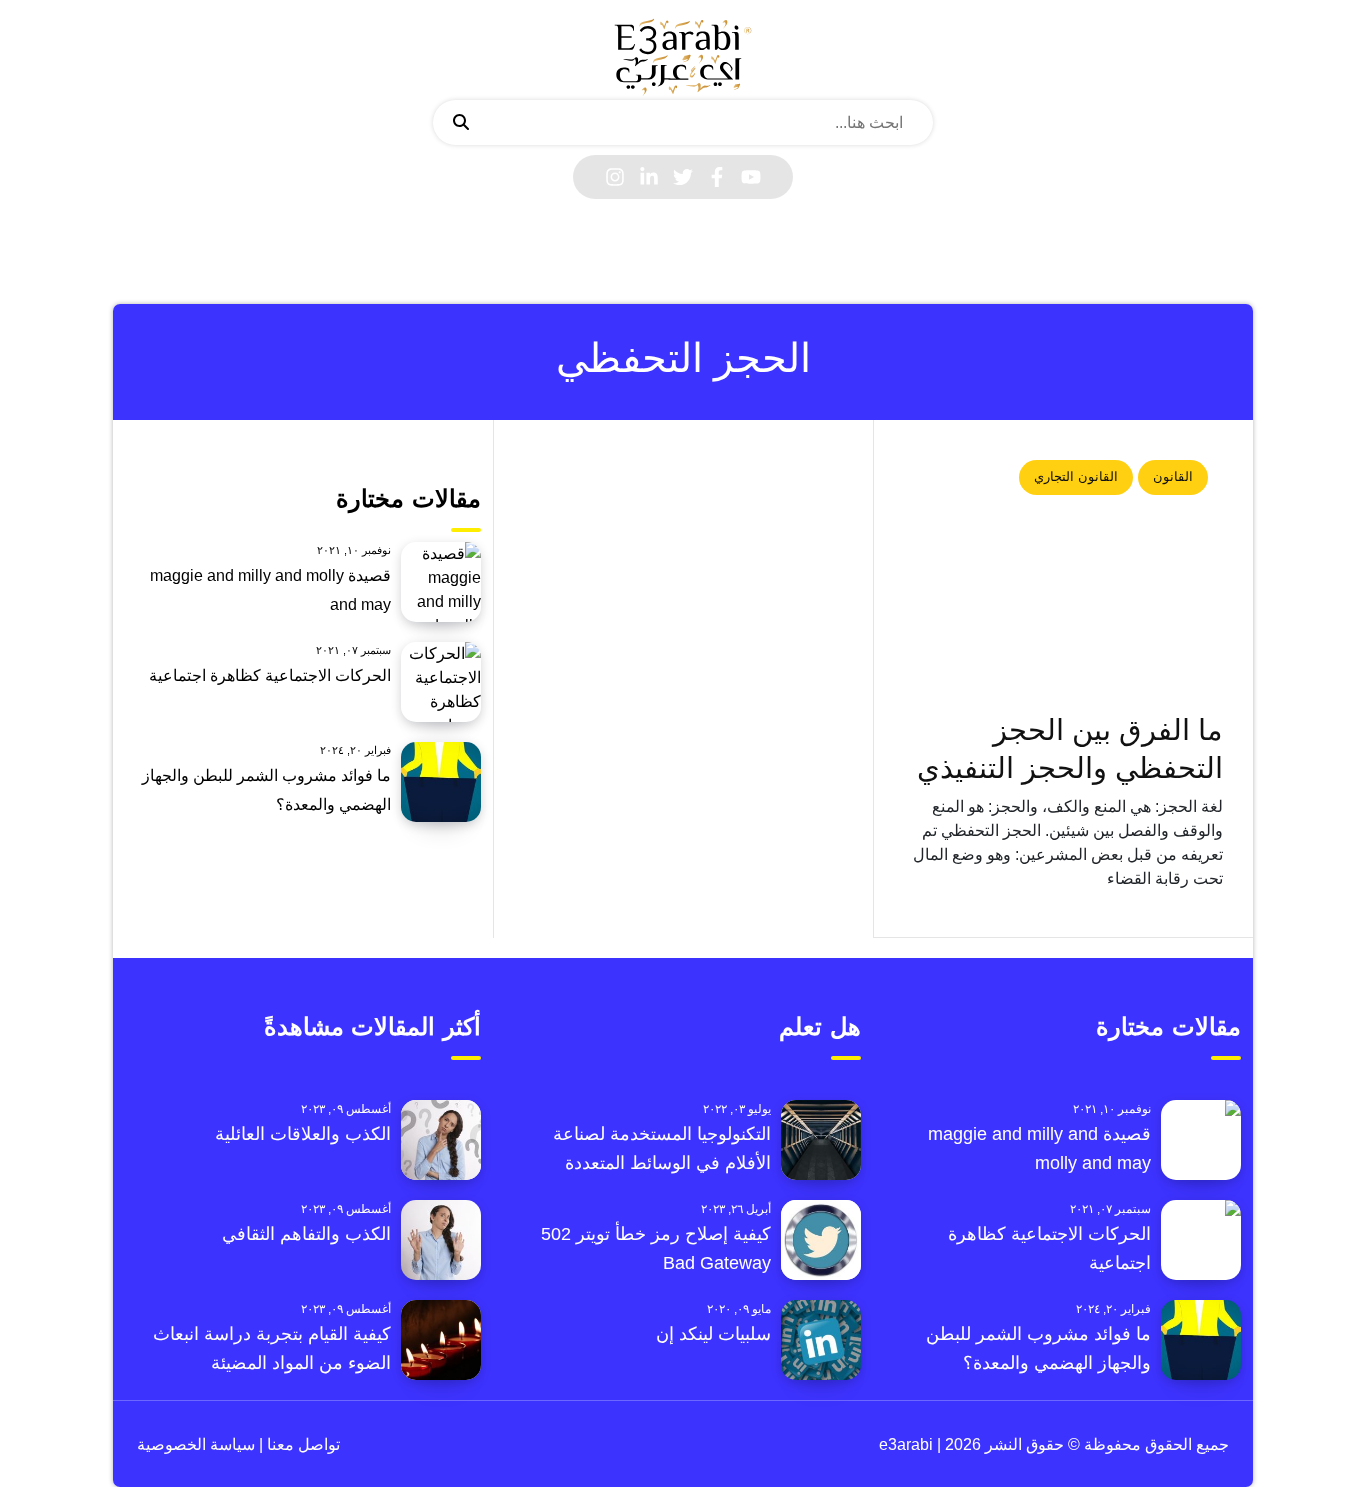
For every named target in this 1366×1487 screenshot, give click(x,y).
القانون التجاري (1076, 476)
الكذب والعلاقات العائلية (303, 1134)
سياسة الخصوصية (196, 1444)
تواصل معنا (301, 1444)
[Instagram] (615, 177)
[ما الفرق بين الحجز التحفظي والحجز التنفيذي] (1064, 575)
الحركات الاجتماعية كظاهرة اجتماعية (270, 675)
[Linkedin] (649, 177)
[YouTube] (751, 177)
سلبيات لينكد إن (713, 1334)
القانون (1173, 476)
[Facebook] (717, 177)
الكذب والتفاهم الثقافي (306, 1234)
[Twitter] (683, 177)
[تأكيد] (461, 123)
